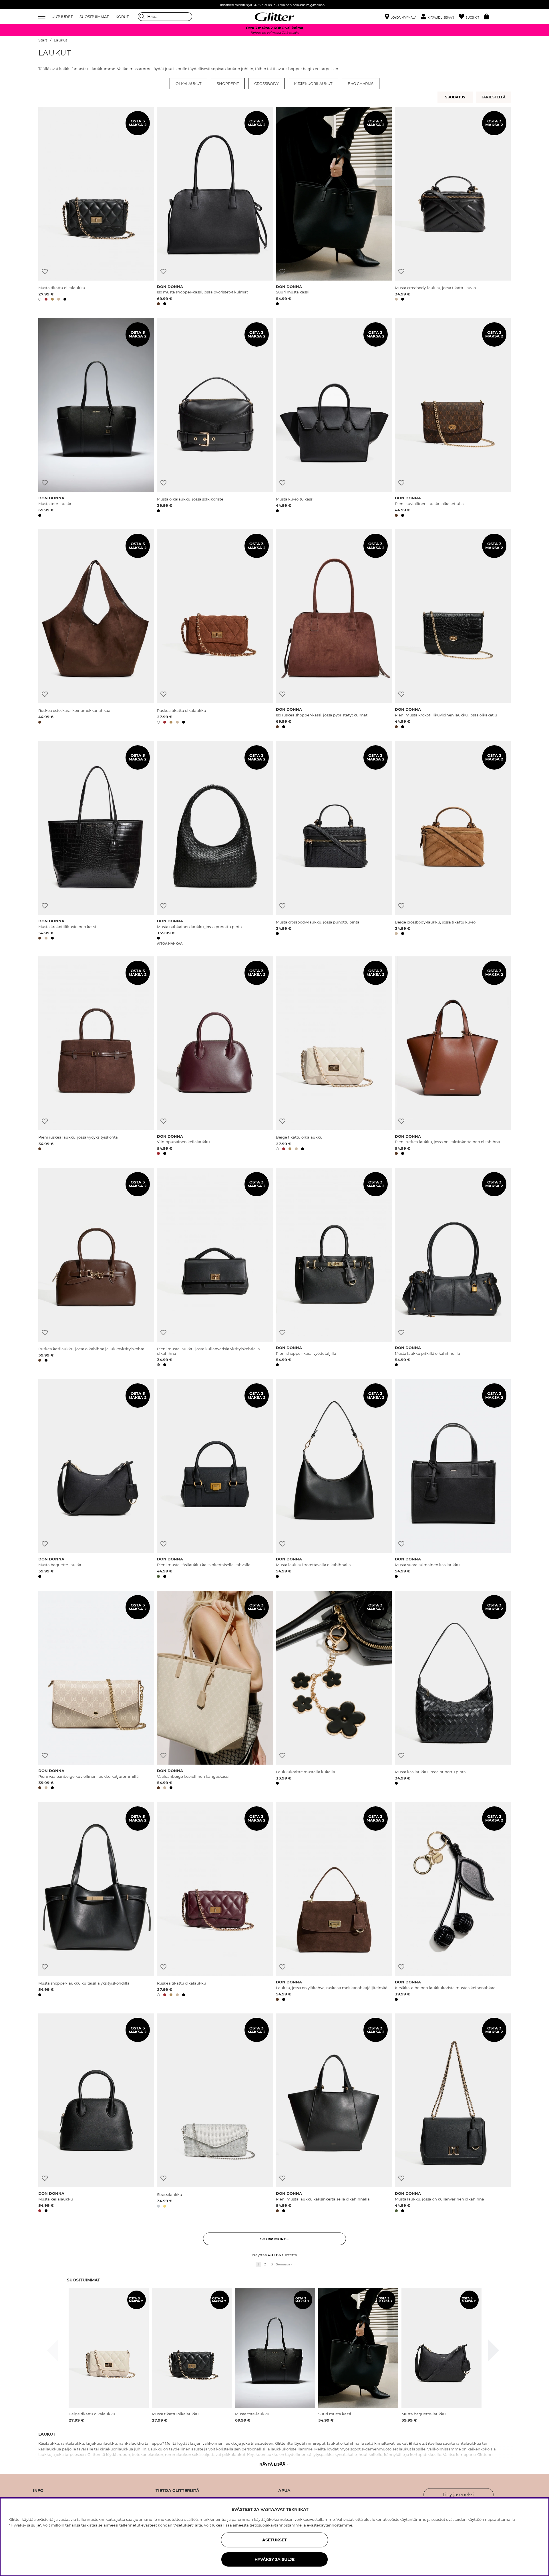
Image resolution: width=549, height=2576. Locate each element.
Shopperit (228, 84)
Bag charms (361, 84)
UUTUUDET (62, 17)
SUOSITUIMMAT (94, 17)
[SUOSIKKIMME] (494, 97)
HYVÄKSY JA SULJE (274, 2559)
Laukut (60, 40)
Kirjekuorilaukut (313, 84)
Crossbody (266, 84)
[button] (440, 17)
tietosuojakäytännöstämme (276, 2525)
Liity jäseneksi (459, 2495)
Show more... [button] (274, 2239)
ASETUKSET (274, 2540)
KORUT (122, 17)
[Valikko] (43, 17)
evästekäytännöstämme (330, 2525)
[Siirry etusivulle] (274, 17)
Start (43, 40)
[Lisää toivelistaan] (45, 272)
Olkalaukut (188, 84)
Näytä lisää (272, 2464)
